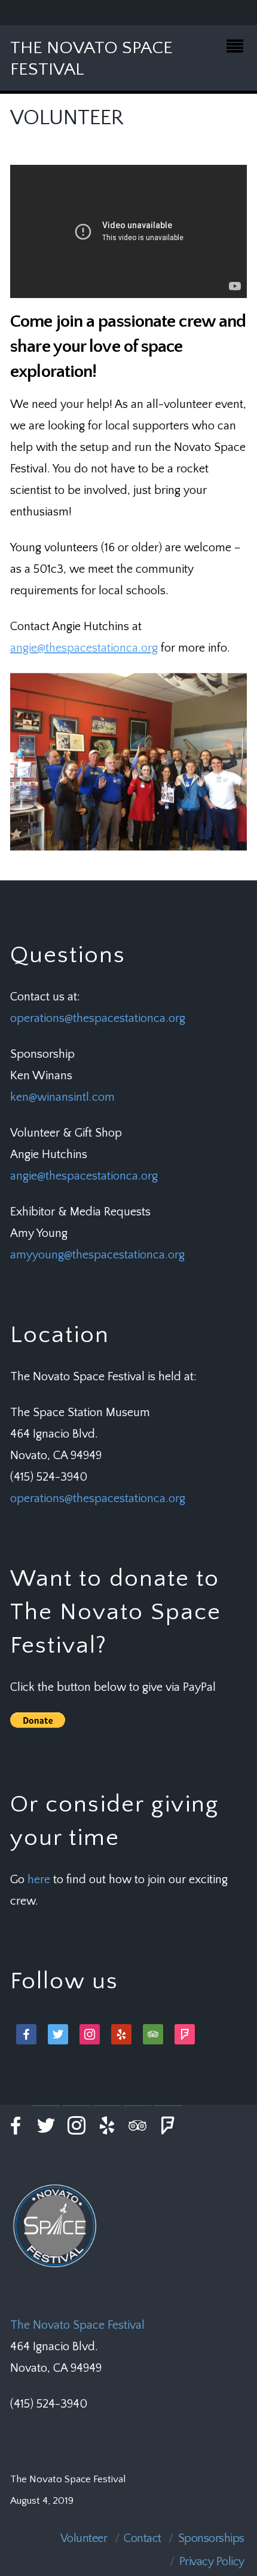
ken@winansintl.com (62, 1097)
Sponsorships (211, 2538)
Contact (143, 2538)
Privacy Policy (212, 2562)
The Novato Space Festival (77, 2325)
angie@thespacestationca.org (84, 648)
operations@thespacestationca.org (98, 1018)
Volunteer (84, 2538)
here (39, 1880)
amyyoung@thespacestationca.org (97, 1255)
